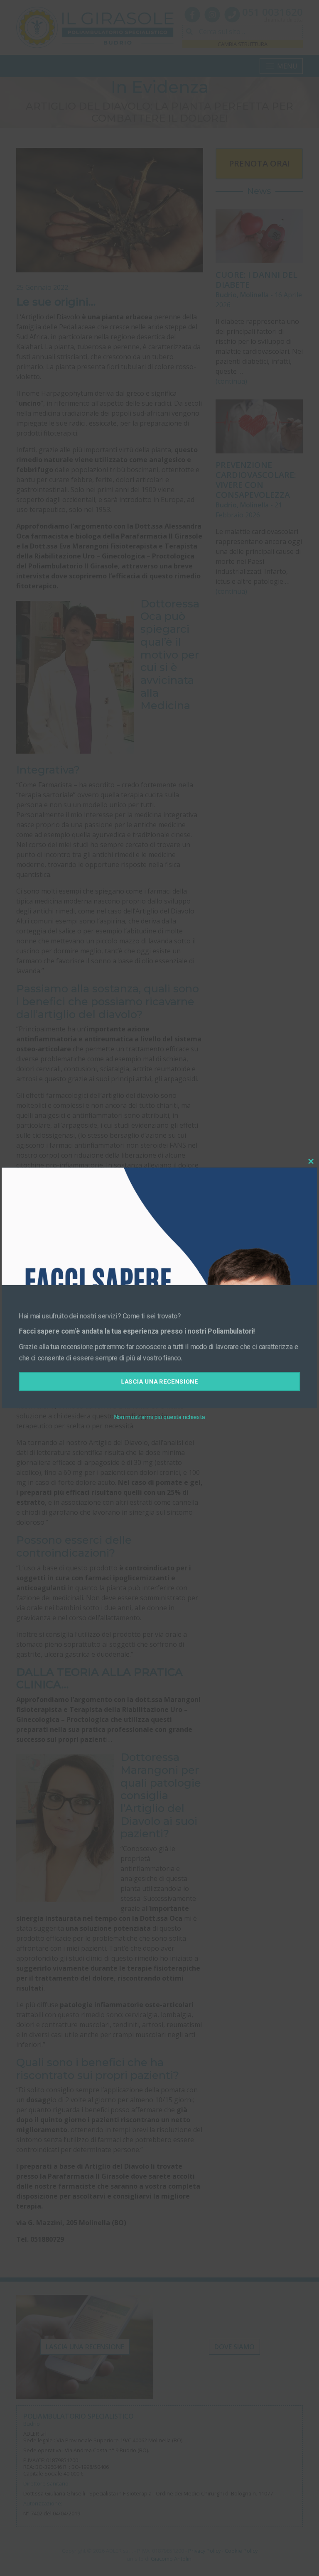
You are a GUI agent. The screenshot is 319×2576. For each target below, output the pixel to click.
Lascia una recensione (160, 1379)
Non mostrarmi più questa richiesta (159, 1413)
